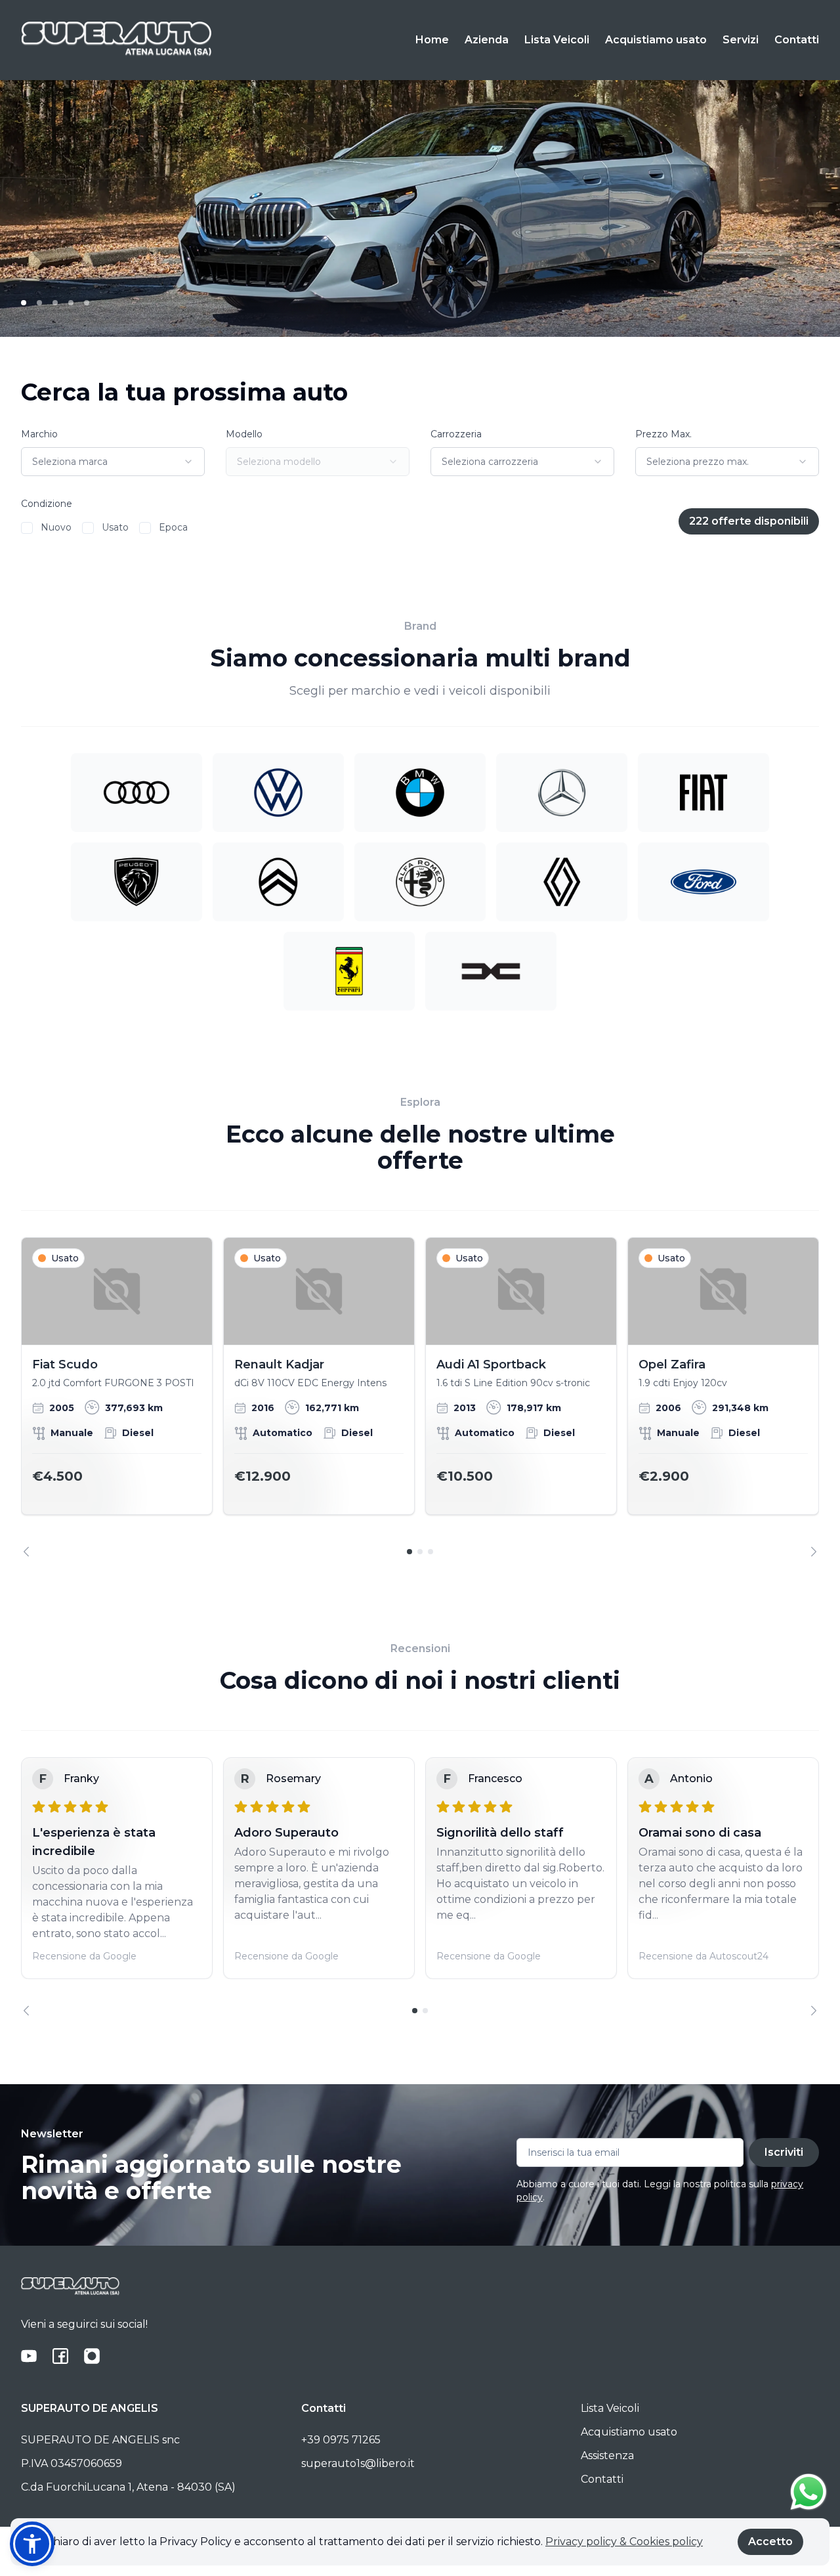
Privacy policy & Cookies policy (624, 2542)
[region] (420, 1397)
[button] (32, 2544)
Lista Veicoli (557, 40)
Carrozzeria (456, 434)
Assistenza (607, 2456)
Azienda (487, 40)
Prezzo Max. (663, 434)
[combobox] (113, 462)
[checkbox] (27, 528)
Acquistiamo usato (656, 40)
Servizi (741, 40)
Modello (244, 434)
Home (432, 40)
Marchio (39, 434)
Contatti (797, 40)
